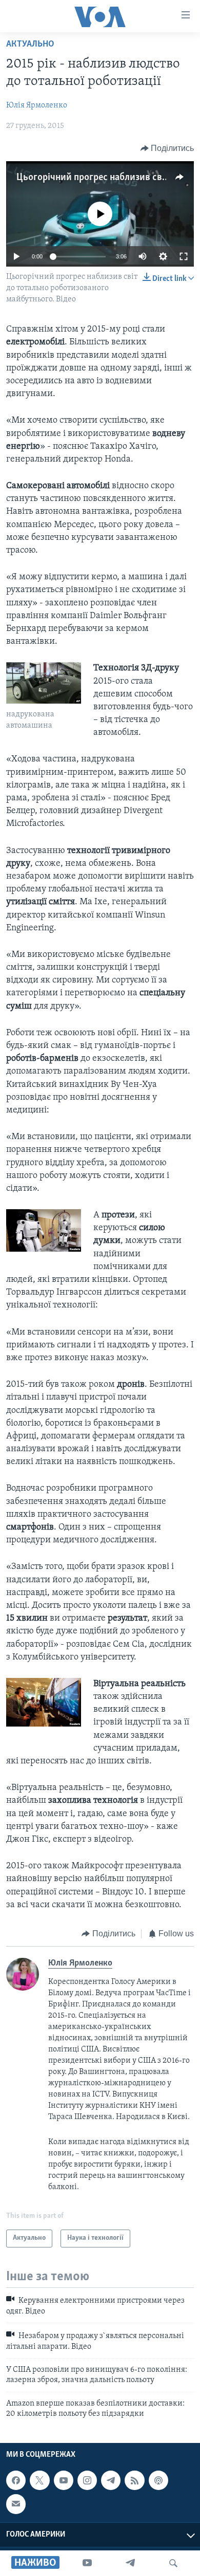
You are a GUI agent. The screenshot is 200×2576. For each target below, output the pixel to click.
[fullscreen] (184, 256)
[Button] (167, 148)
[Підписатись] (16, 2504)
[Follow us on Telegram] (111, 2480)
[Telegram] (130, 2563)
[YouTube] (87, 2563)
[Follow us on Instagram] (87, 2480)
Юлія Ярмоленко (37, 105)
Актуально (30, 45)
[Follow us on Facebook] (16, 2480)
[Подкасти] (158, 2480)
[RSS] (134, 2480)
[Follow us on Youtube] (64, 2480)
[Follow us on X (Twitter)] (39, 2480)
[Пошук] (173, 2563)
